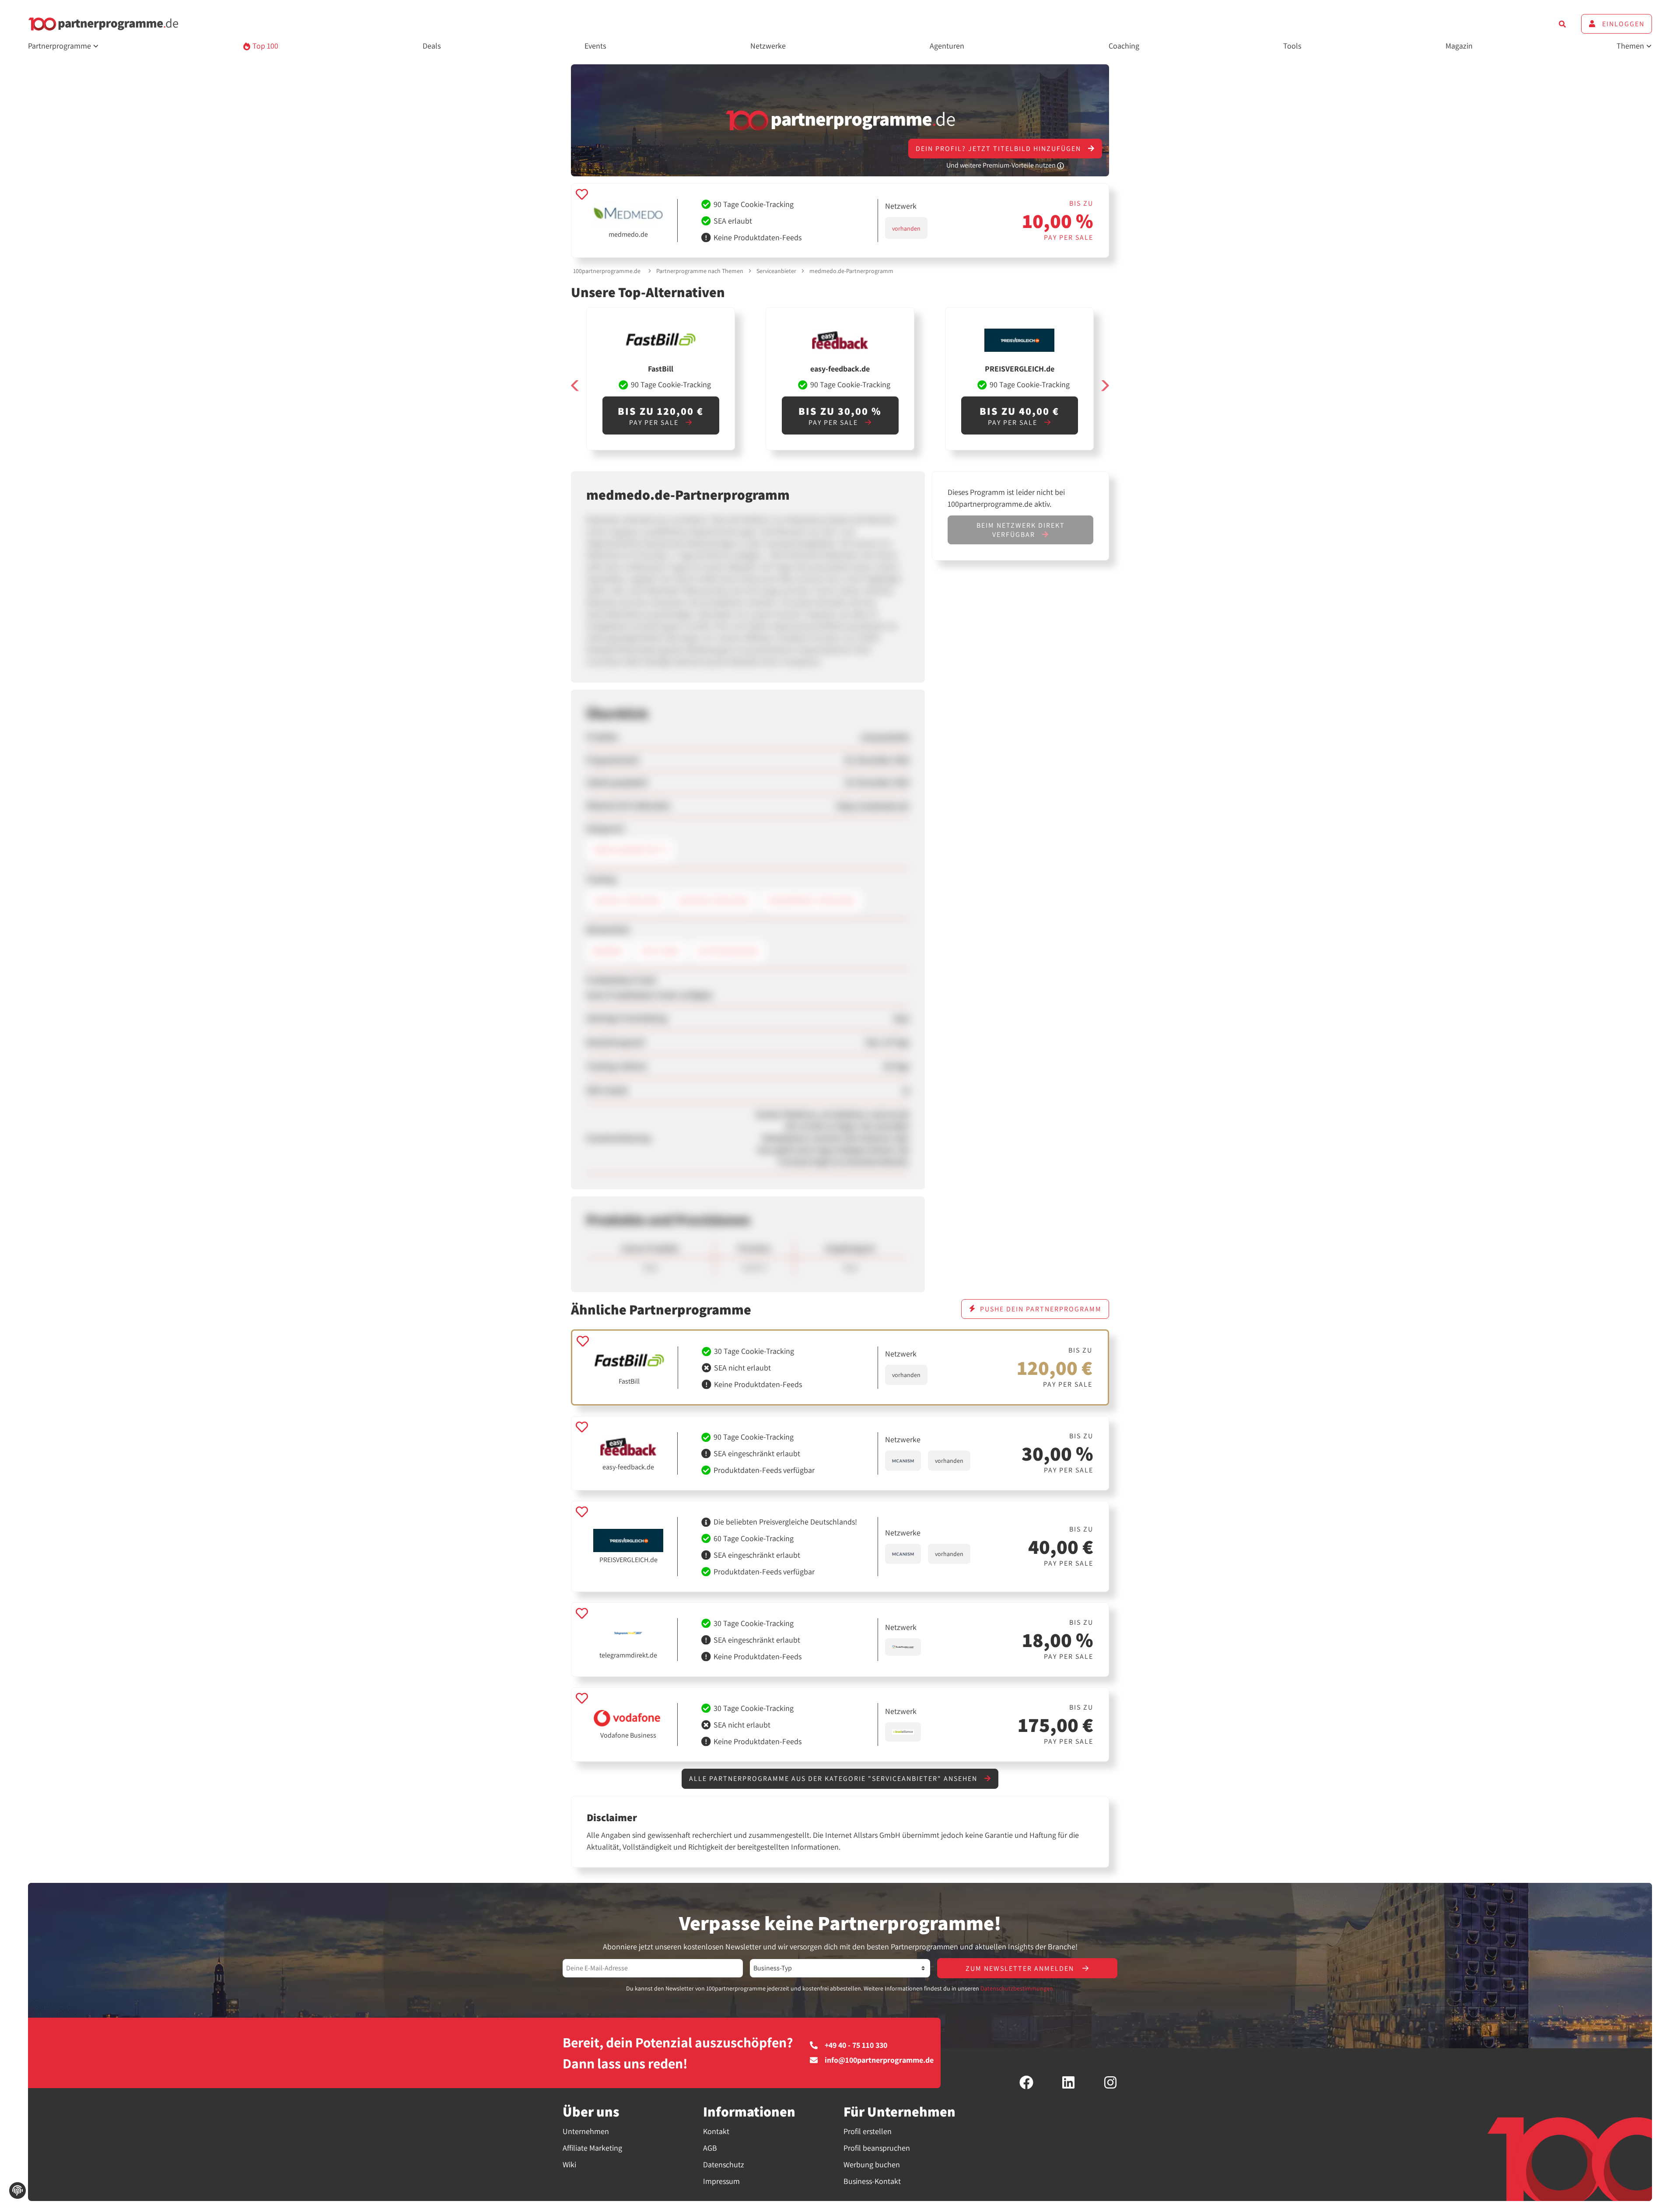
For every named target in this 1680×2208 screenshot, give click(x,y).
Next (1105, 386)
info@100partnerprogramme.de (879, 2060)
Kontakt (716, 2131)
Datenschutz (724, 2164)
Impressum (721, 2181)
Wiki (569, 2164)
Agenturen (947, 46)
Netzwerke (768, 46)
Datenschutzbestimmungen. (1017, 1988)
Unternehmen (586, 2131)
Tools (1292, 46)
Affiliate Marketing (592, 2148)
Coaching (1124, 46)
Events (595, 46)
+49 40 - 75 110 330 (856, 2045)
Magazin (1459, 46)
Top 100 (264, 46)
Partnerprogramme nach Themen (700, 271)
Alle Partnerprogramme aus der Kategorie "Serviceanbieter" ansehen (834, 1779)
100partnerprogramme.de (607, 271)
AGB (710, 2148)
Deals (432, 46)
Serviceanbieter (776, 271)
